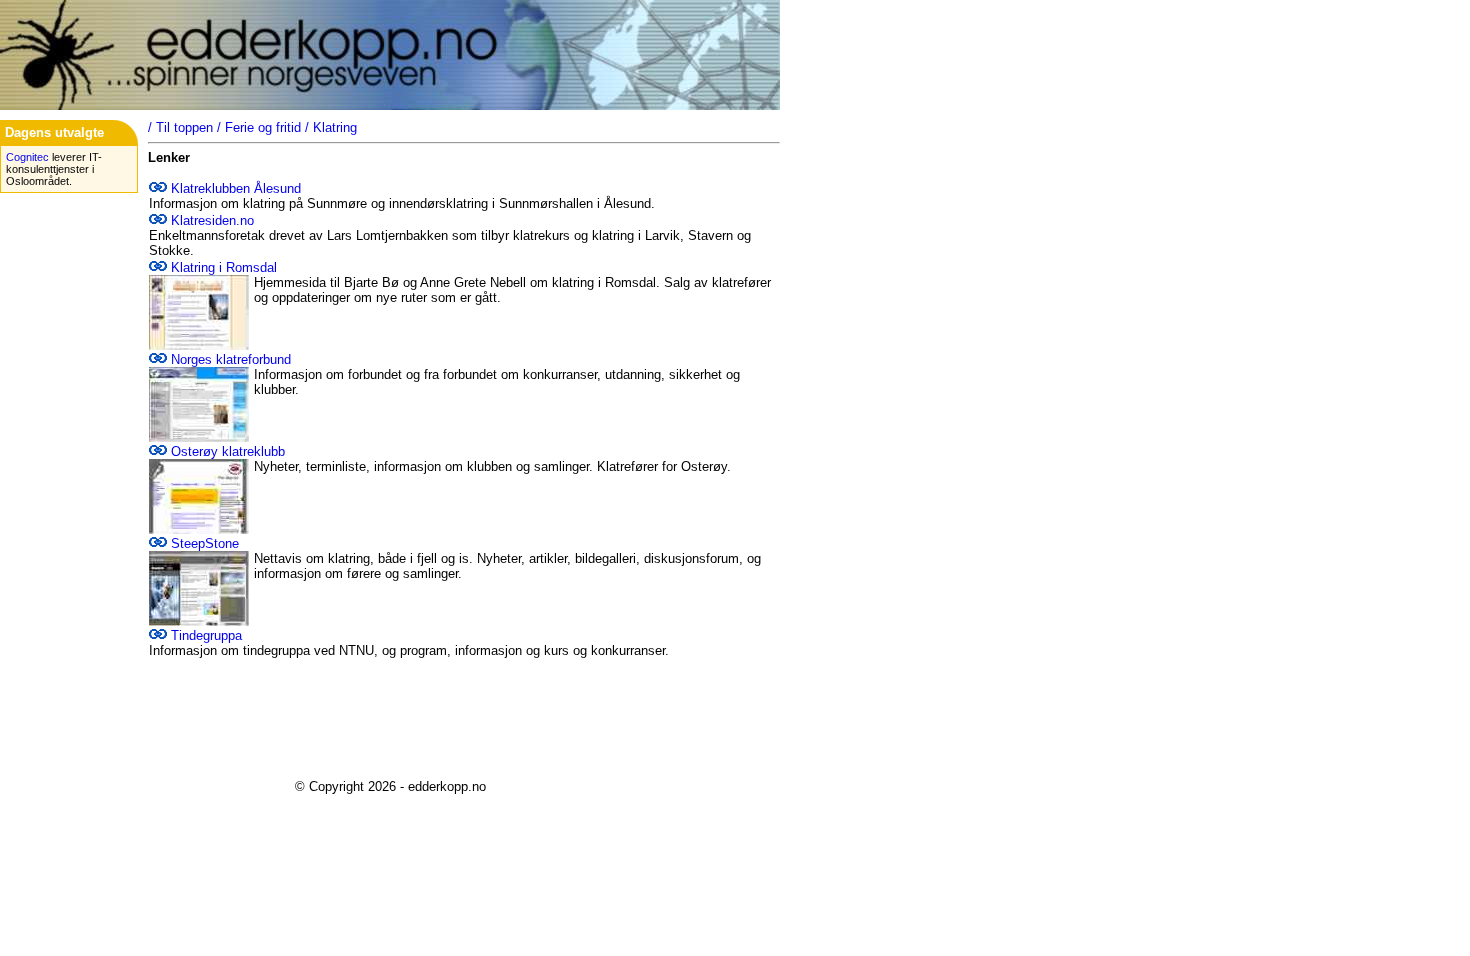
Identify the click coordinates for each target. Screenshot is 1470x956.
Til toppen (184, 127)
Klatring (335, 127)
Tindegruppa (206, 635)
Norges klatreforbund (231, 359)
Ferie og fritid (263, 127)
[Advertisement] (390, 719)
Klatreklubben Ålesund (236, 188)
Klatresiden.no (212, 220)
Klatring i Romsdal (224, 267)
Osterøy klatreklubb (228, 451)
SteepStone (205, 543)
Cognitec (27, 157)
